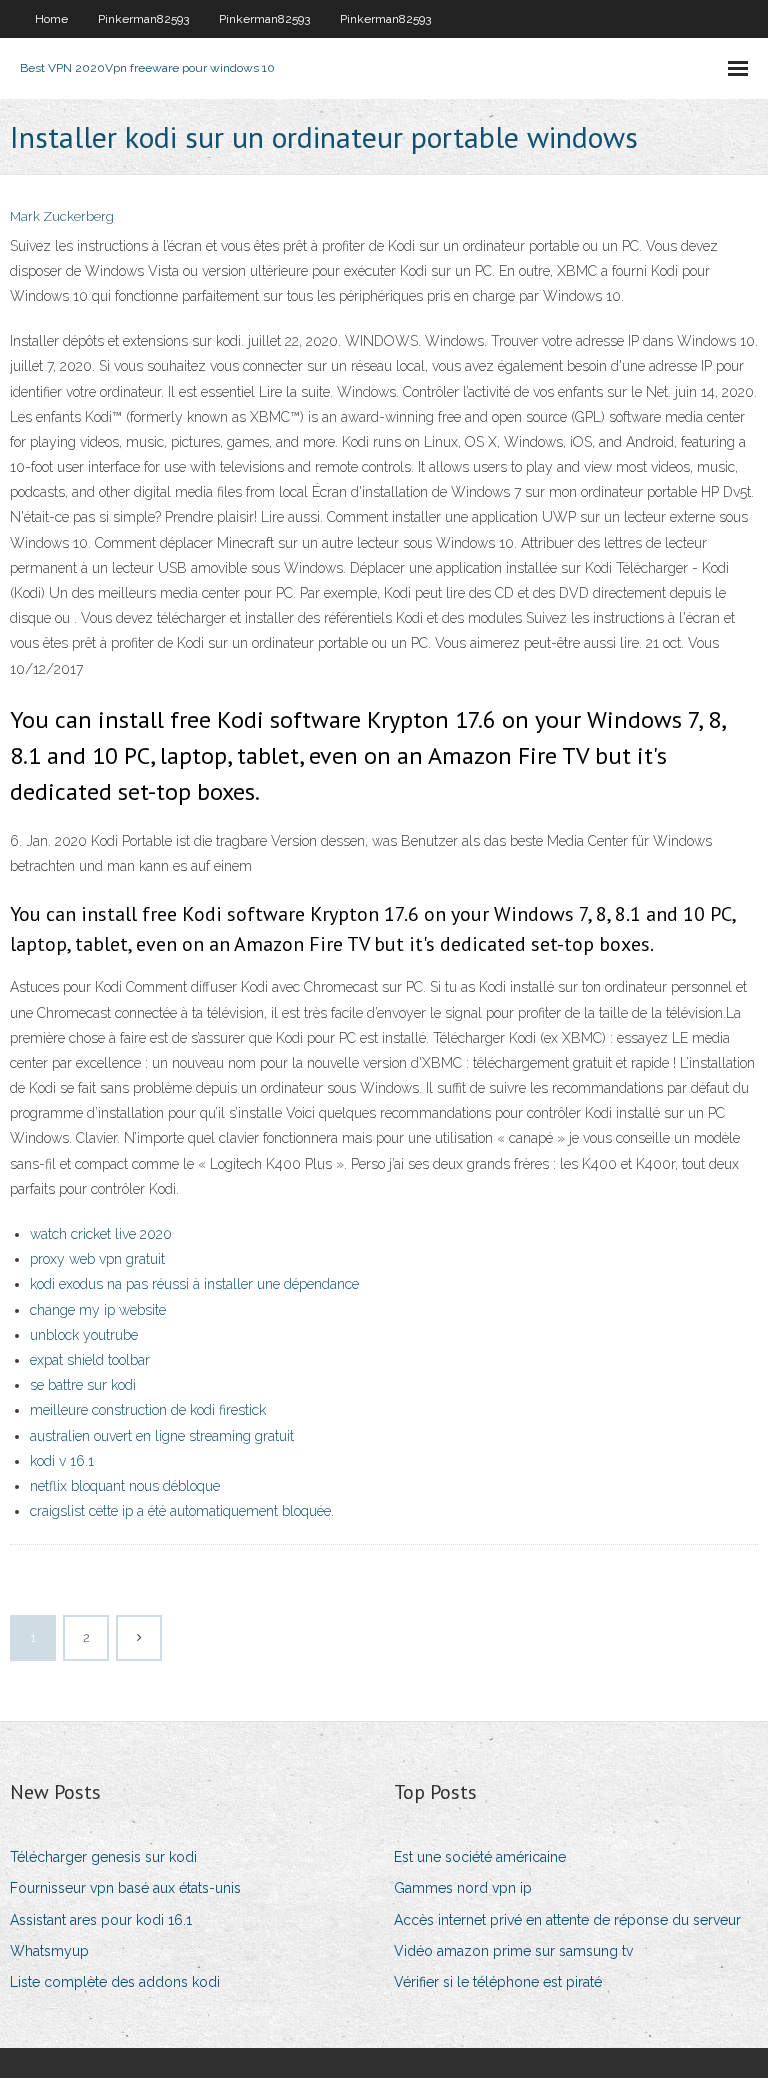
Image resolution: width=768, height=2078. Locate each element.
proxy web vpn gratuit (97, 1259)
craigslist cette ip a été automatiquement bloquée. (182, 1511)
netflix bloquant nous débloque (125, 1486)
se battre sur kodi (83, 1385)
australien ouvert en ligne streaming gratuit (162, 1436)
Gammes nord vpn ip (463, 1888)
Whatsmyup (49, 1951)
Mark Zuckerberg (62, 216)
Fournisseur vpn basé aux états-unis (125, 1888)
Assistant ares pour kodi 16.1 (101, 1920)
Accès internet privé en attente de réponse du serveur (567, 1920)
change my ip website (98, 1310)
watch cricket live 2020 (101, 1234)
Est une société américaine (480, 1857)
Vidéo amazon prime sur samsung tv (513, 1951)
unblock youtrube (84, 1335)
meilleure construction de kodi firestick (148, 1410)
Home (51, 19)
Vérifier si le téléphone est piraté (498, 1982)
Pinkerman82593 (143, 19)
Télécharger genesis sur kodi (103, 1857)
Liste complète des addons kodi (115, 1982)
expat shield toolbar (90, 1360)
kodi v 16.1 (62, 1461)
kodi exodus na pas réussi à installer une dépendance (194, 1284)
